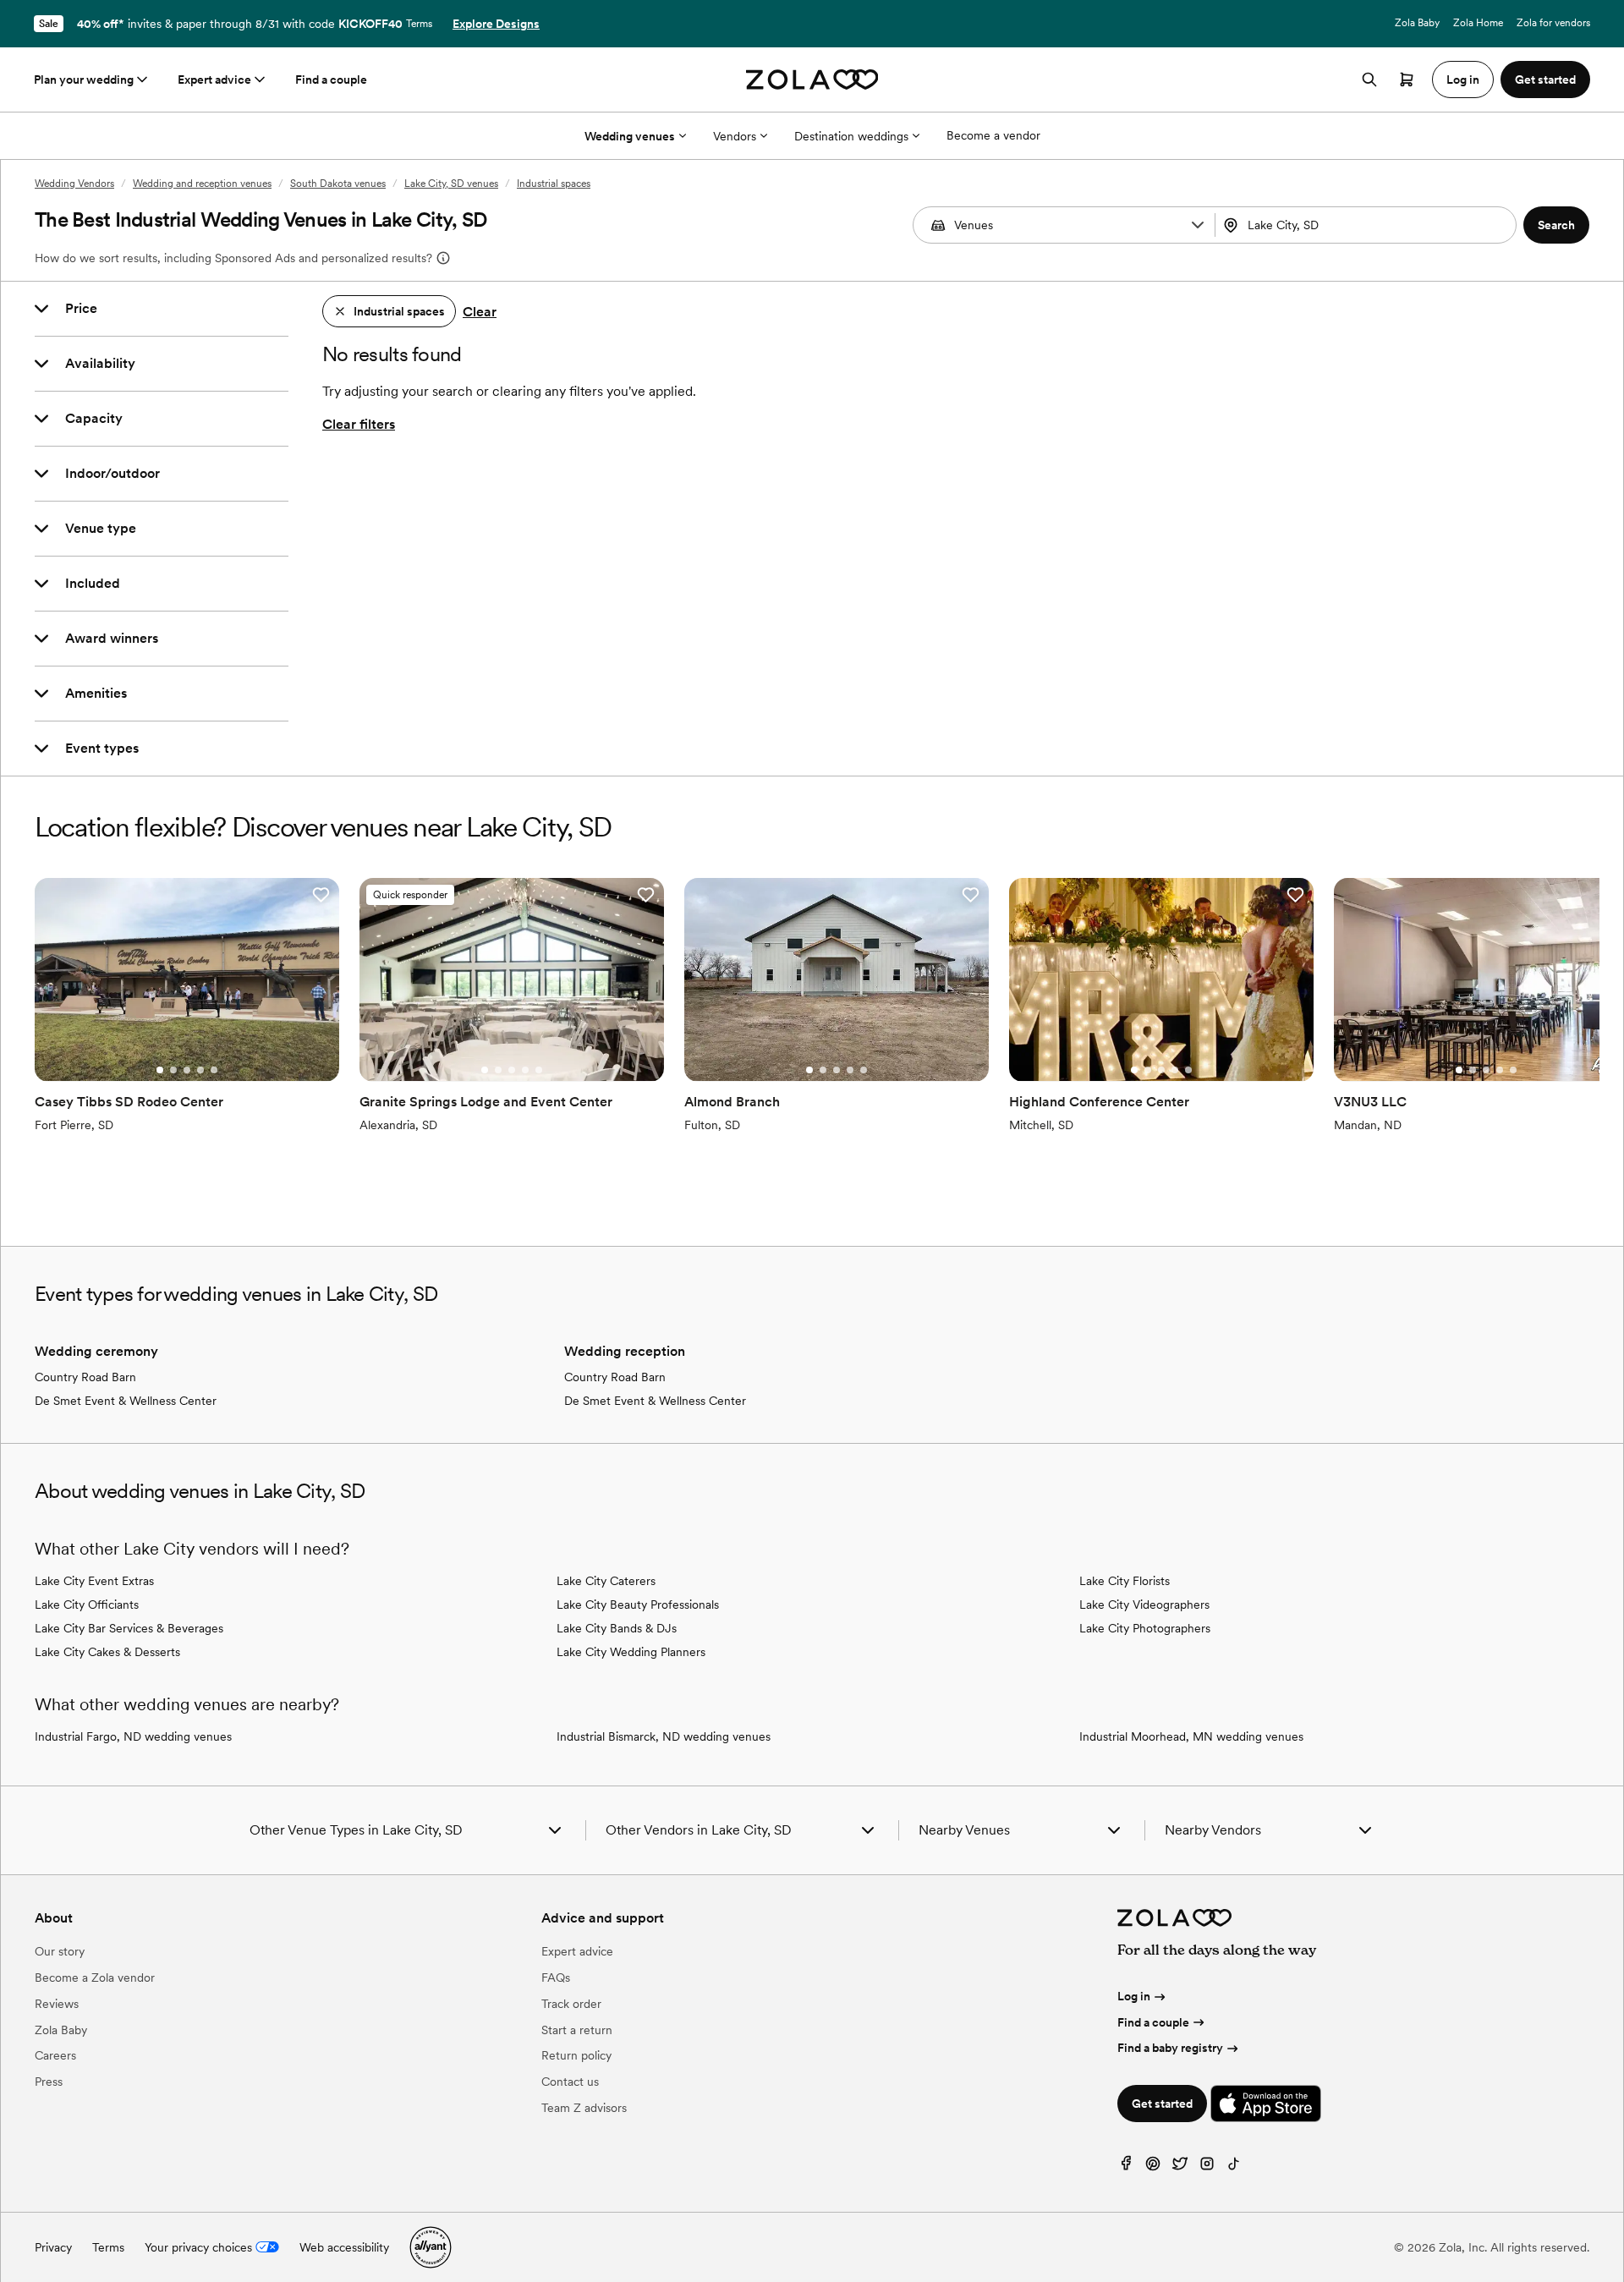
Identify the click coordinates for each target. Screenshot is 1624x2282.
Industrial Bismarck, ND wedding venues (664, 1736)
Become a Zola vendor (95, 1978)
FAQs (556, 1978)
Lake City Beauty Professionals (638, 1605)
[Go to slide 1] (160, 1070)
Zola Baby (1417, 23)
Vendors (735, 136)
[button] (1198, 225)
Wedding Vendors (74, 184)
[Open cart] (1407, 80)
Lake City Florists (1125, 1581)
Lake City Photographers (1145, 1628)
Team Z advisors (584, 2108)
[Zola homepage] (812, 80)
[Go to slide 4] (200, 1070)
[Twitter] (1180, 2167)
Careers (55, 2055)
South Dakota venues (338, 184)
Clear (480, 312)
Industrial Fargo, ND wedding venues (133, 1736)
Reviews (57, 2004)
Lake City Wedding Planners (631, 1652)
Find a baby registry (1170, 2048)
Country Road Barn (85, 1377)
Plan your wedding (84, 80)
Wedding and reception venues (202, 184)
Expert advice (214, 80)
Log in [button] (1463, 80)
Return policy (576, 2055)
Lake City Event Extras (94, 1581)
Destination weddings (851, 136)
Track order (571, 2004)
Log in (1134, 1996)
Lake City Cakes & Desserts (107, 1652)
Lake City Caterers (606, 1581)
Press (49, 2082)
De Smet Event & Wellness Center (126, 1401)
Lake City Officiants (87, 1605)
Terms (419, 24)
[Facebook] (1126, 2167)
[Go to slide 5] (214, 1070)
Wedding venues (630, 136)
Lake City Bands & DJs (617, 1628)
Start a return (577, 2030)
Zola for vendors (1553, 23)
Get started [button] (1545, 80)
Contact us (570, 2082)
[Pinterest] (1153, 2167)
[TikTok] (1234, 2167)
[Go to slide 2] (173, 1070)
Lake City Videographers (1144, 1605)
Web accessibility (344, 2247)
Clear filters (359, 424)
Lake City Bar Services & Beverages (129, 1628)
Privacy (53, 2247)
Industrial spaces (554, 184)
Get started (1162, 2104)
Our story (60, 1951)
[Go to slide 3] (187, 1070)
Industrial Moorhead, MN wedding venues (1191, 1736)
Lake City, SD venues (451, 184)
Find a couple (331, 80)
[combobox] (1368, 225)
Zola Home (1478, 23)
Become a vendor (993, 135)
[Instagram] (1207, 2167)
